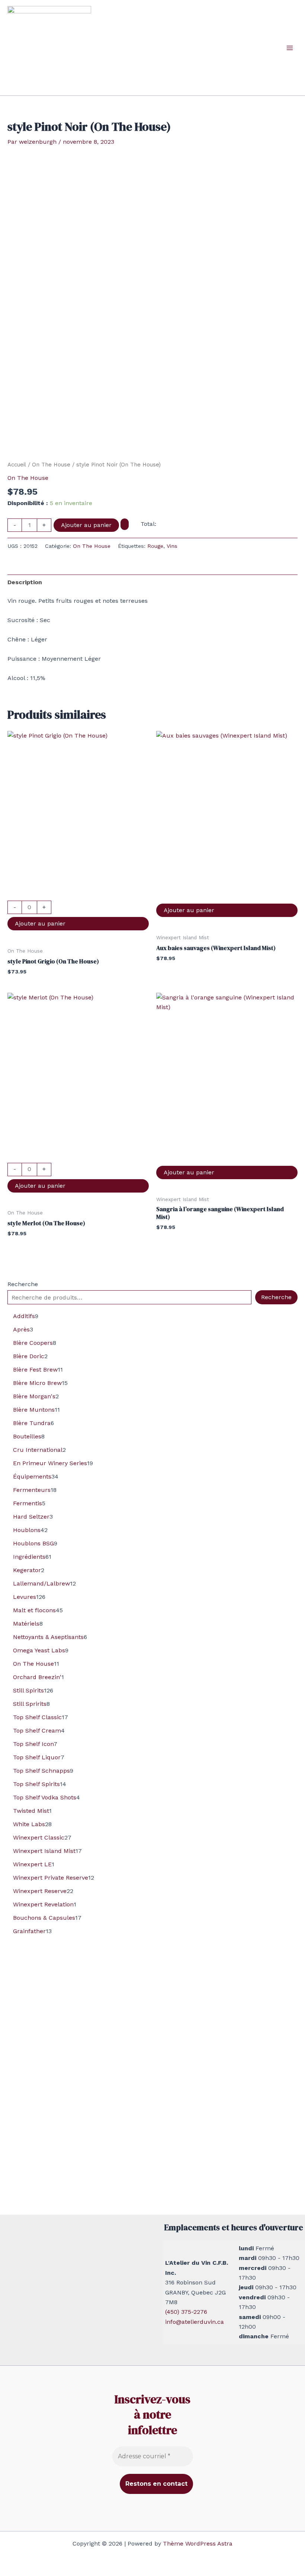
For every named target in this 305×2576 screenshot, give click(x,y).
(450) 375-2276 (186, 2312)
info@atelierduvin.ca (195, 2322)
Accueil (17, 465)
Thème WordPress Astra (198, 2544)
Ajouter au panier (86, 525)
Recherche (23, 1284)
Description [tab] (25, 582)
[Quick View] (78, 896)
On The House (51, 465)
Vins (172, 546)
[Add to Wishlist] (125, 524)
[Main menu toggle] (290, 48)
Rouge (155, 546)
